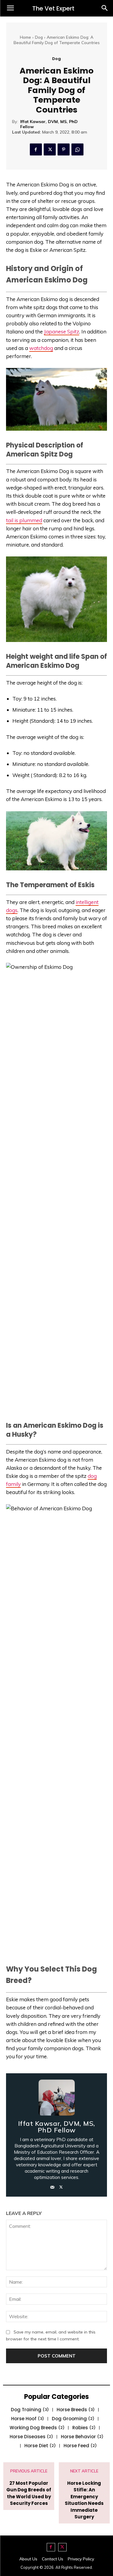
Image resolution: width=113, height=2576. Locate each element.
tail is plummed (24, 520)
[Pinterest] (64, 149)
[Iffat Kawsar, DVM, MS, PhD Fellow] (57, 2098)
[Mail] (52, 2186)
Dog (39, 37)
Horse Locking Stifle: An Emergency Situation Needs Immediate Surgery (84, 2500)
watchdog (41, 348)
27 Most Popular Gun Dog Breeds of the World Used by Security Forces (29, 2493)
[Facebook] (36, 149)
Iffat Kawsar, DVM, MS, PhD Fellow (49, 124)
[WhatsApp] (77, 149)
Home (25, 37)
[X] (50, 149)
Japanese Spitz (62, 331)
